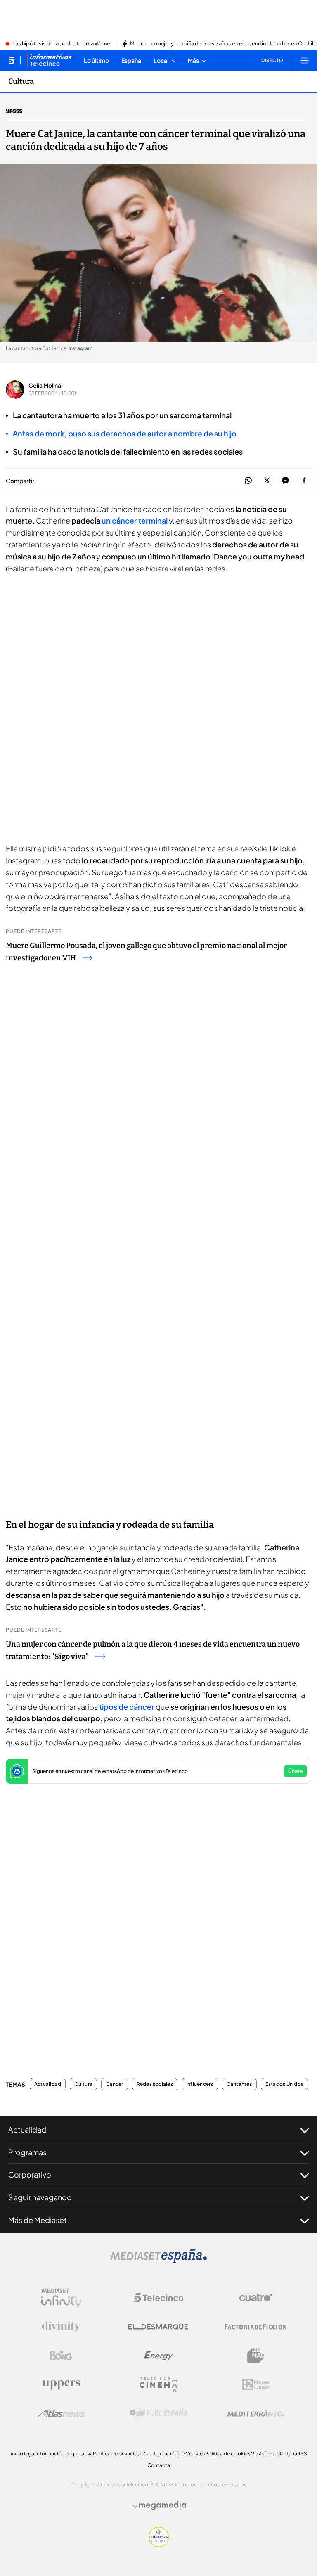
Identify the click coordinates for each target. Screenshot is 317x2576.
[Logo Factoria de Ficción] (256, 2327)
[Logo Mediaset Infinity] (61, 2298)
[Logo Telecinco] (158, 2298)
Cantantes (239, 2084)
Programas (27, 2152)
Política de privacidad (118, 2454)
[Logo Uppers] (61, 2384)
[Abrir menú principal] (305, 60)
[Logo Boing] (61, 2356)
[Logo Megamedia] (163, 2505)
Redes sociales (155, 2084)
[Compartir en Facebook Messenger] (285, 481)
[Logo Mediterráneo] (256, 2413)
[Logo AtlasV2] (61, 2414)
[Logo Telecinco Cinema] (158, 2385)
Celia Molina (45, 385)
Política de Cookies (228, 2454)
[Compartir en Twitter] (267, 481)
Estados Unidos (284, 2084)
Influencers (200, 2084)
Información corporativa (64, 2454)
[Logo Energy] (158, 2356)
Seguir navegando (40, 2197)
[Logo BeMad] (256, 2356)
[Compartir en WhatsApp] (248, 481)
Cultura (21, 81)
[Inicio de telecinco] (11, 60)
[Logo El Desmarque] (158, 2327)
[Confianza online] (159, 2545)
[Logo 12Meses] (256, 2385)
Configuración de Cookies (174, 2454)
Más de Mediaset (38, 2220)
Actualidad (48, 2084)
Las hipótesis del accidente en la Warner (62, 44)
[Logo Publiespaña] (158, 2413)
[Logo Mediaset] (158, 2261)
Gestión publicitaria (274, 2454)
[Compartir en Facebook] (304, 481)
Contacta (159, 2465)
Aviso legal (23, 2454)
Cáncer (114, 2084)
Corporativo (30, 2174)
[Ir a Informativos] (49, 60)
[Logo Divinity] (61, 2327)
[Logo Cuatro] (256, 2298)
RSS (302, 2454)
